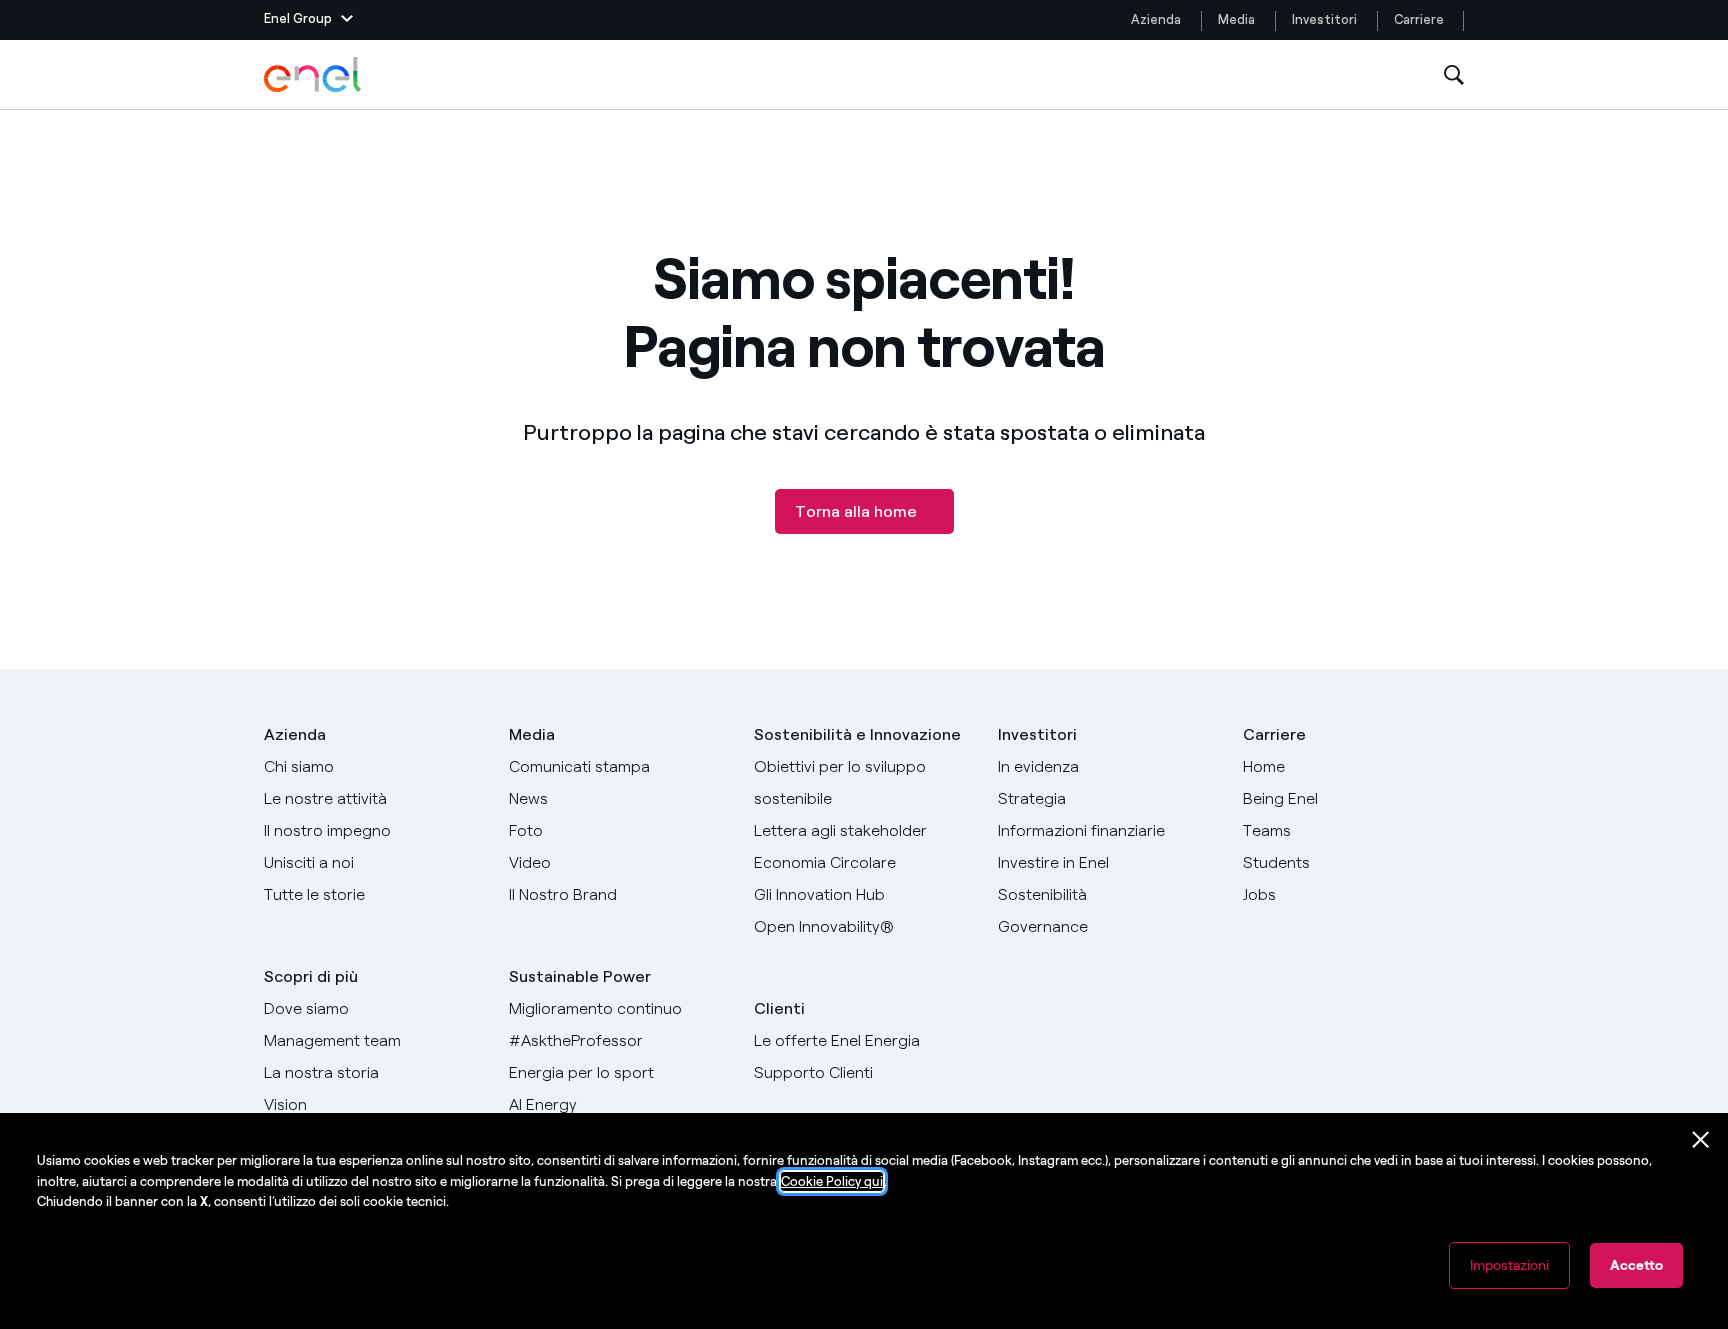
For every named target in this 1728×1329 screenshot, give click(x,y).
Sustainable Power (580, 976)
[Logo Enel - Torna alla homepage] (314, 75)
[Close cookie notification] (1701, 1140)
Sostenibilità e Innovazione (857, 734)
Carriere (1420, 19)
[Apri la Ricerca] (1454, 75)
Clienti (779, 1008)
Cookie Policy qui (832, 1181)
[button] (308, 20)
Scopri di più (311, 976)
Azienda (1156, 19)
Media (1236, 19)
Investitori (1324, 19)
